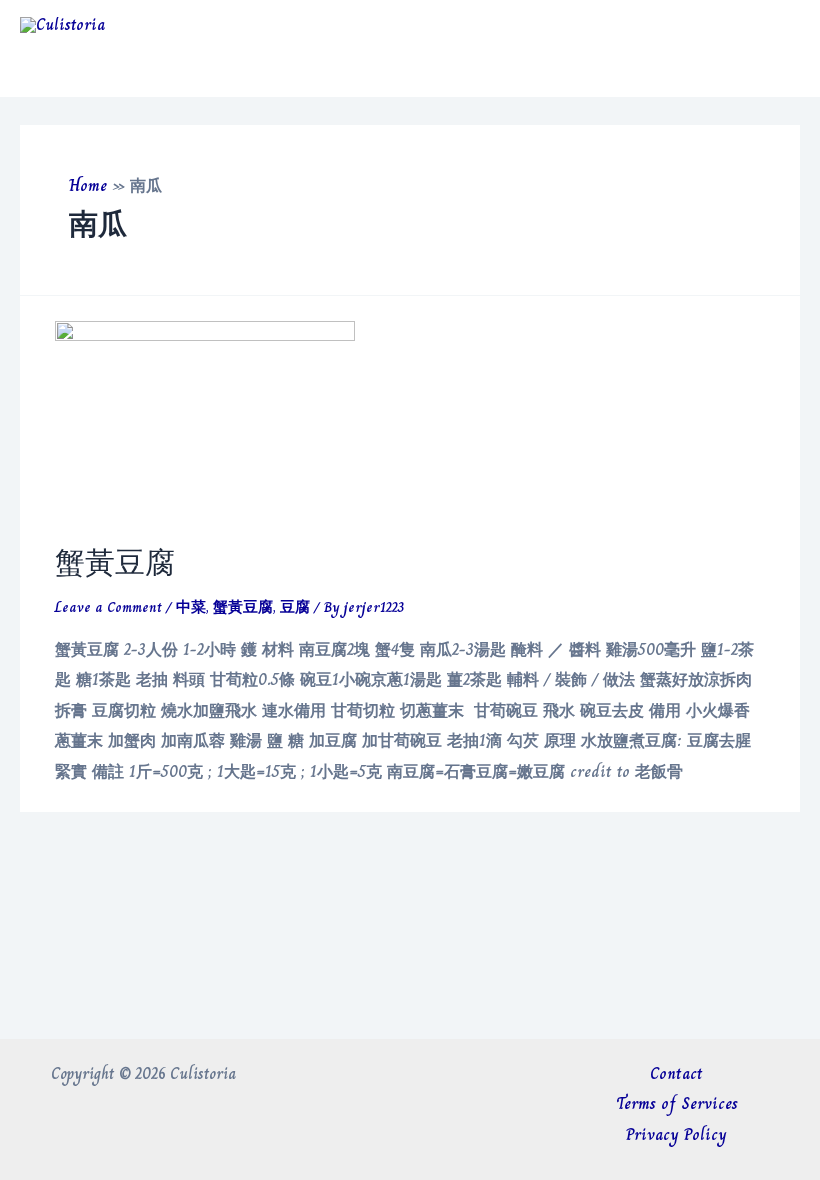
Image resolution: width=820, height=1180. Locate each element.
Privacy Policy (676, 1134)
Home (88, 185)
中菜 (191, 607)
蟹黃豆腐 (115, 563)
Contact (676, 1073)
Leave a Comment (108, 607)
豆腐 (295, 607)
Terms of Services (677, 1103)
